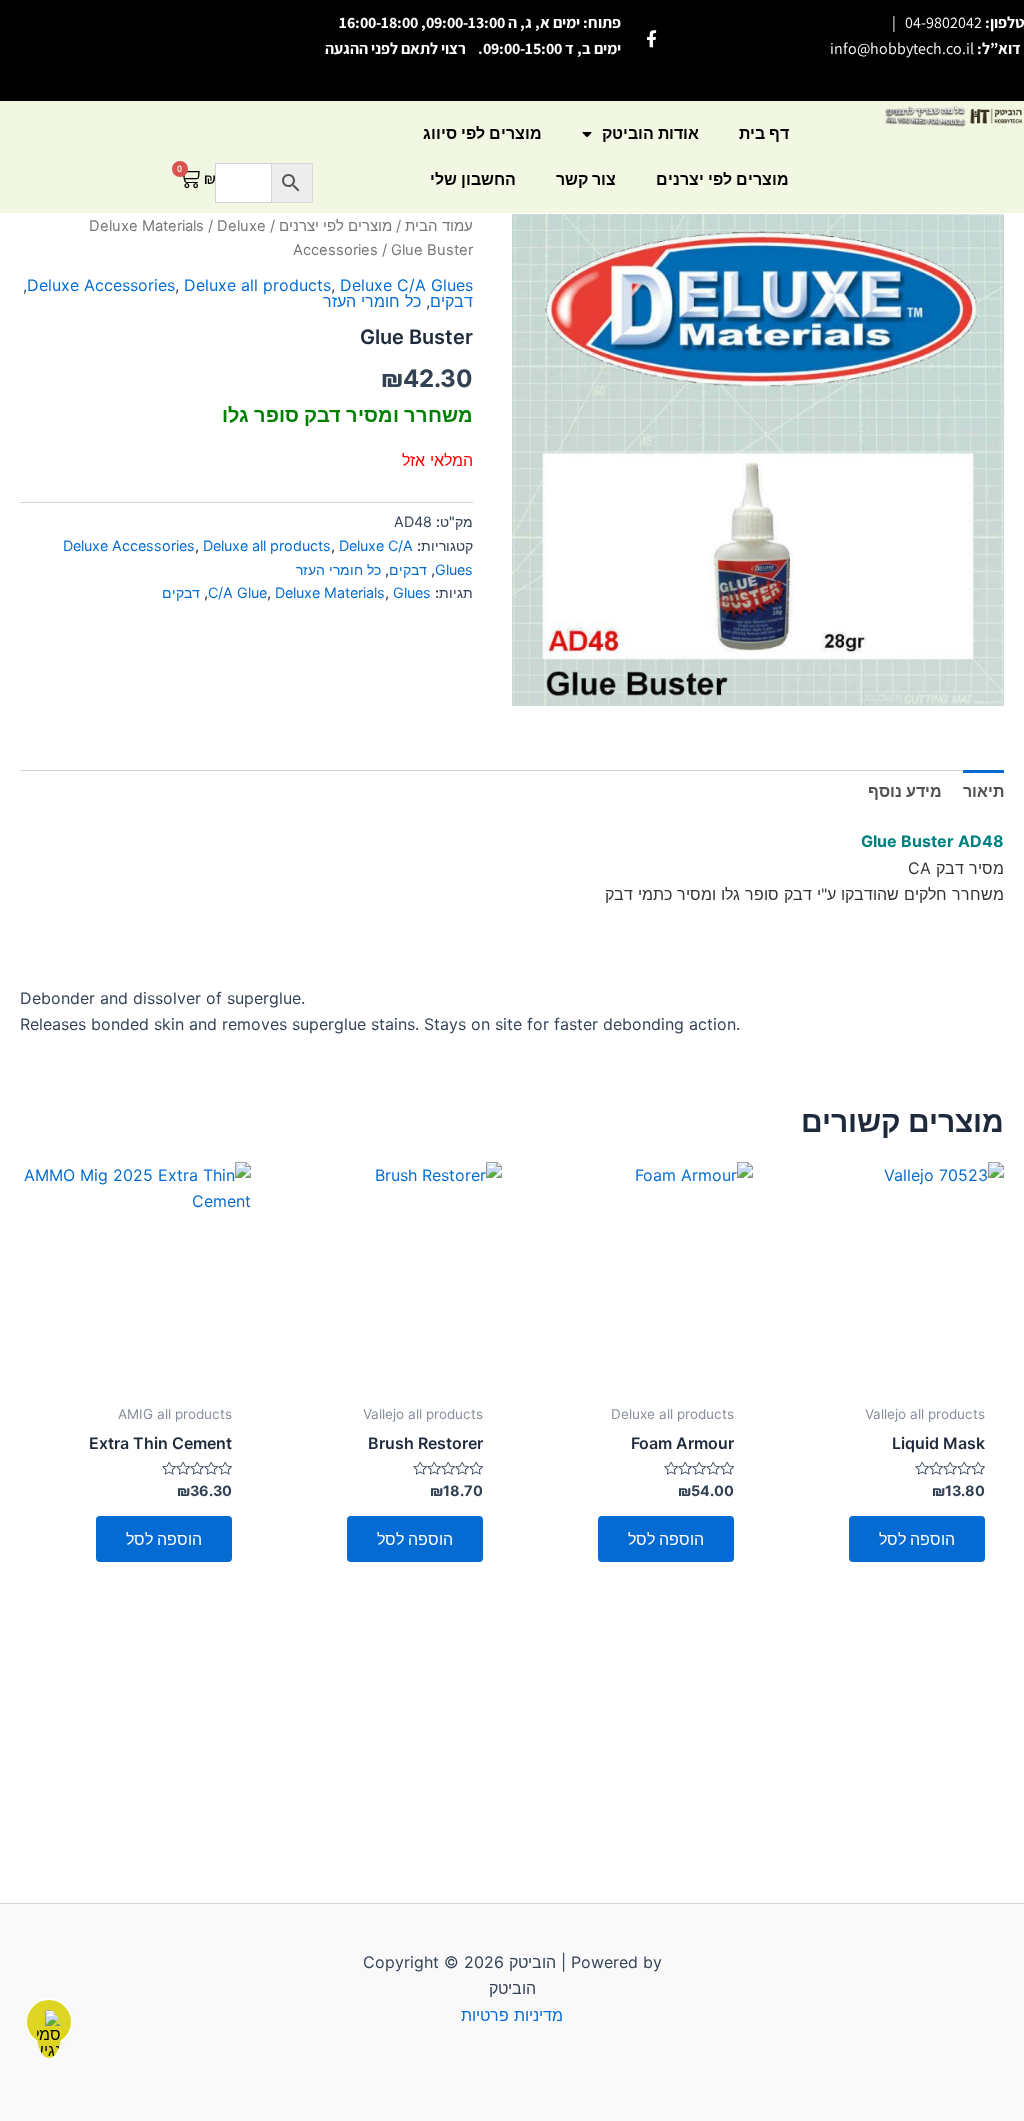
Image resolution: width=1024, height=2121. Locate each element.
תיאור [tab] (983, 791)
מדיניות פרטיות (512, 2015)
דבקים (451, 301)
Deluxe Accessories (101, 285)
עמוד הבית (439, 226)
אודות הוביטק (650, 133)
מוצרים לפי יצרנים (722, 179)
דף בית (764, 133)
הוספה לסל (917, 1539)
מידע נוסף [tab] (905, 791)
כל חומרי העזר (372, 301)
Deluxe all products (257, 285)
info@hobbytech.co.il (902, 48)
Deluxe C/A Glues (406, 285)
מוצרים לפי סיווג (482, 133)
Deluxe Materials (146, 226)
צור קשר (586, 179)
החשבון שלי (473, 179)
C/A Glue (237, 592)
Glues (412, 592)
